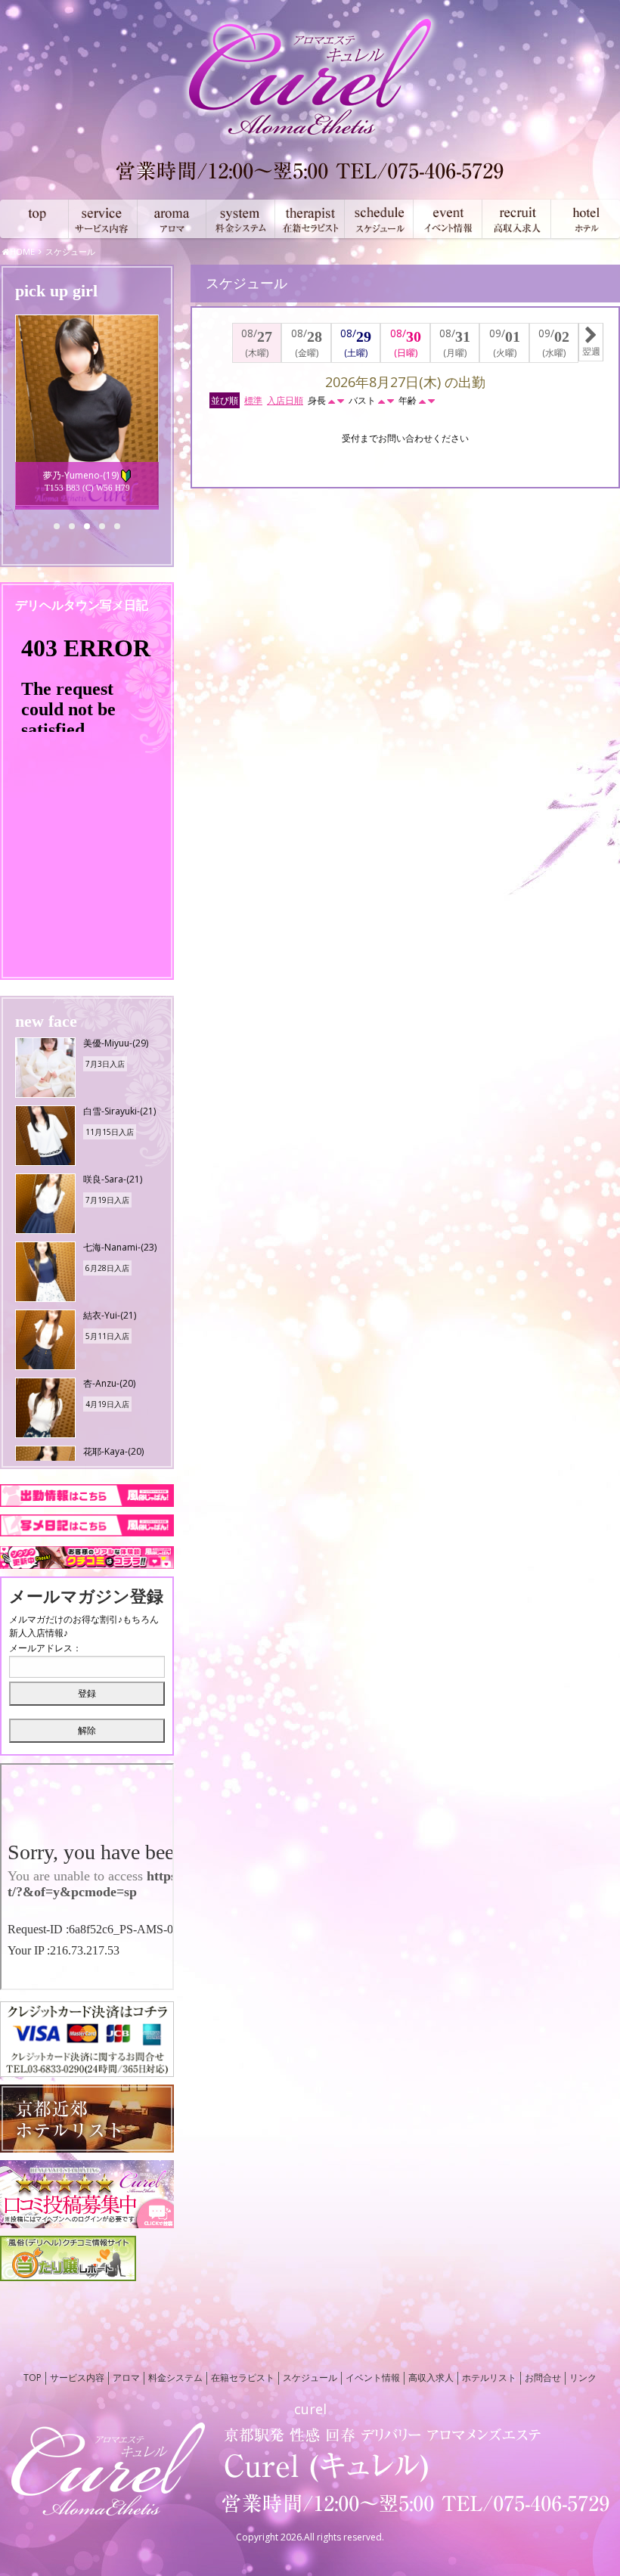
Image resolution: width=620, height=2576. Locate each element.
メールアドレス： (45, 1648)
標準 (253, 400)
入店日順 (285, 400)
